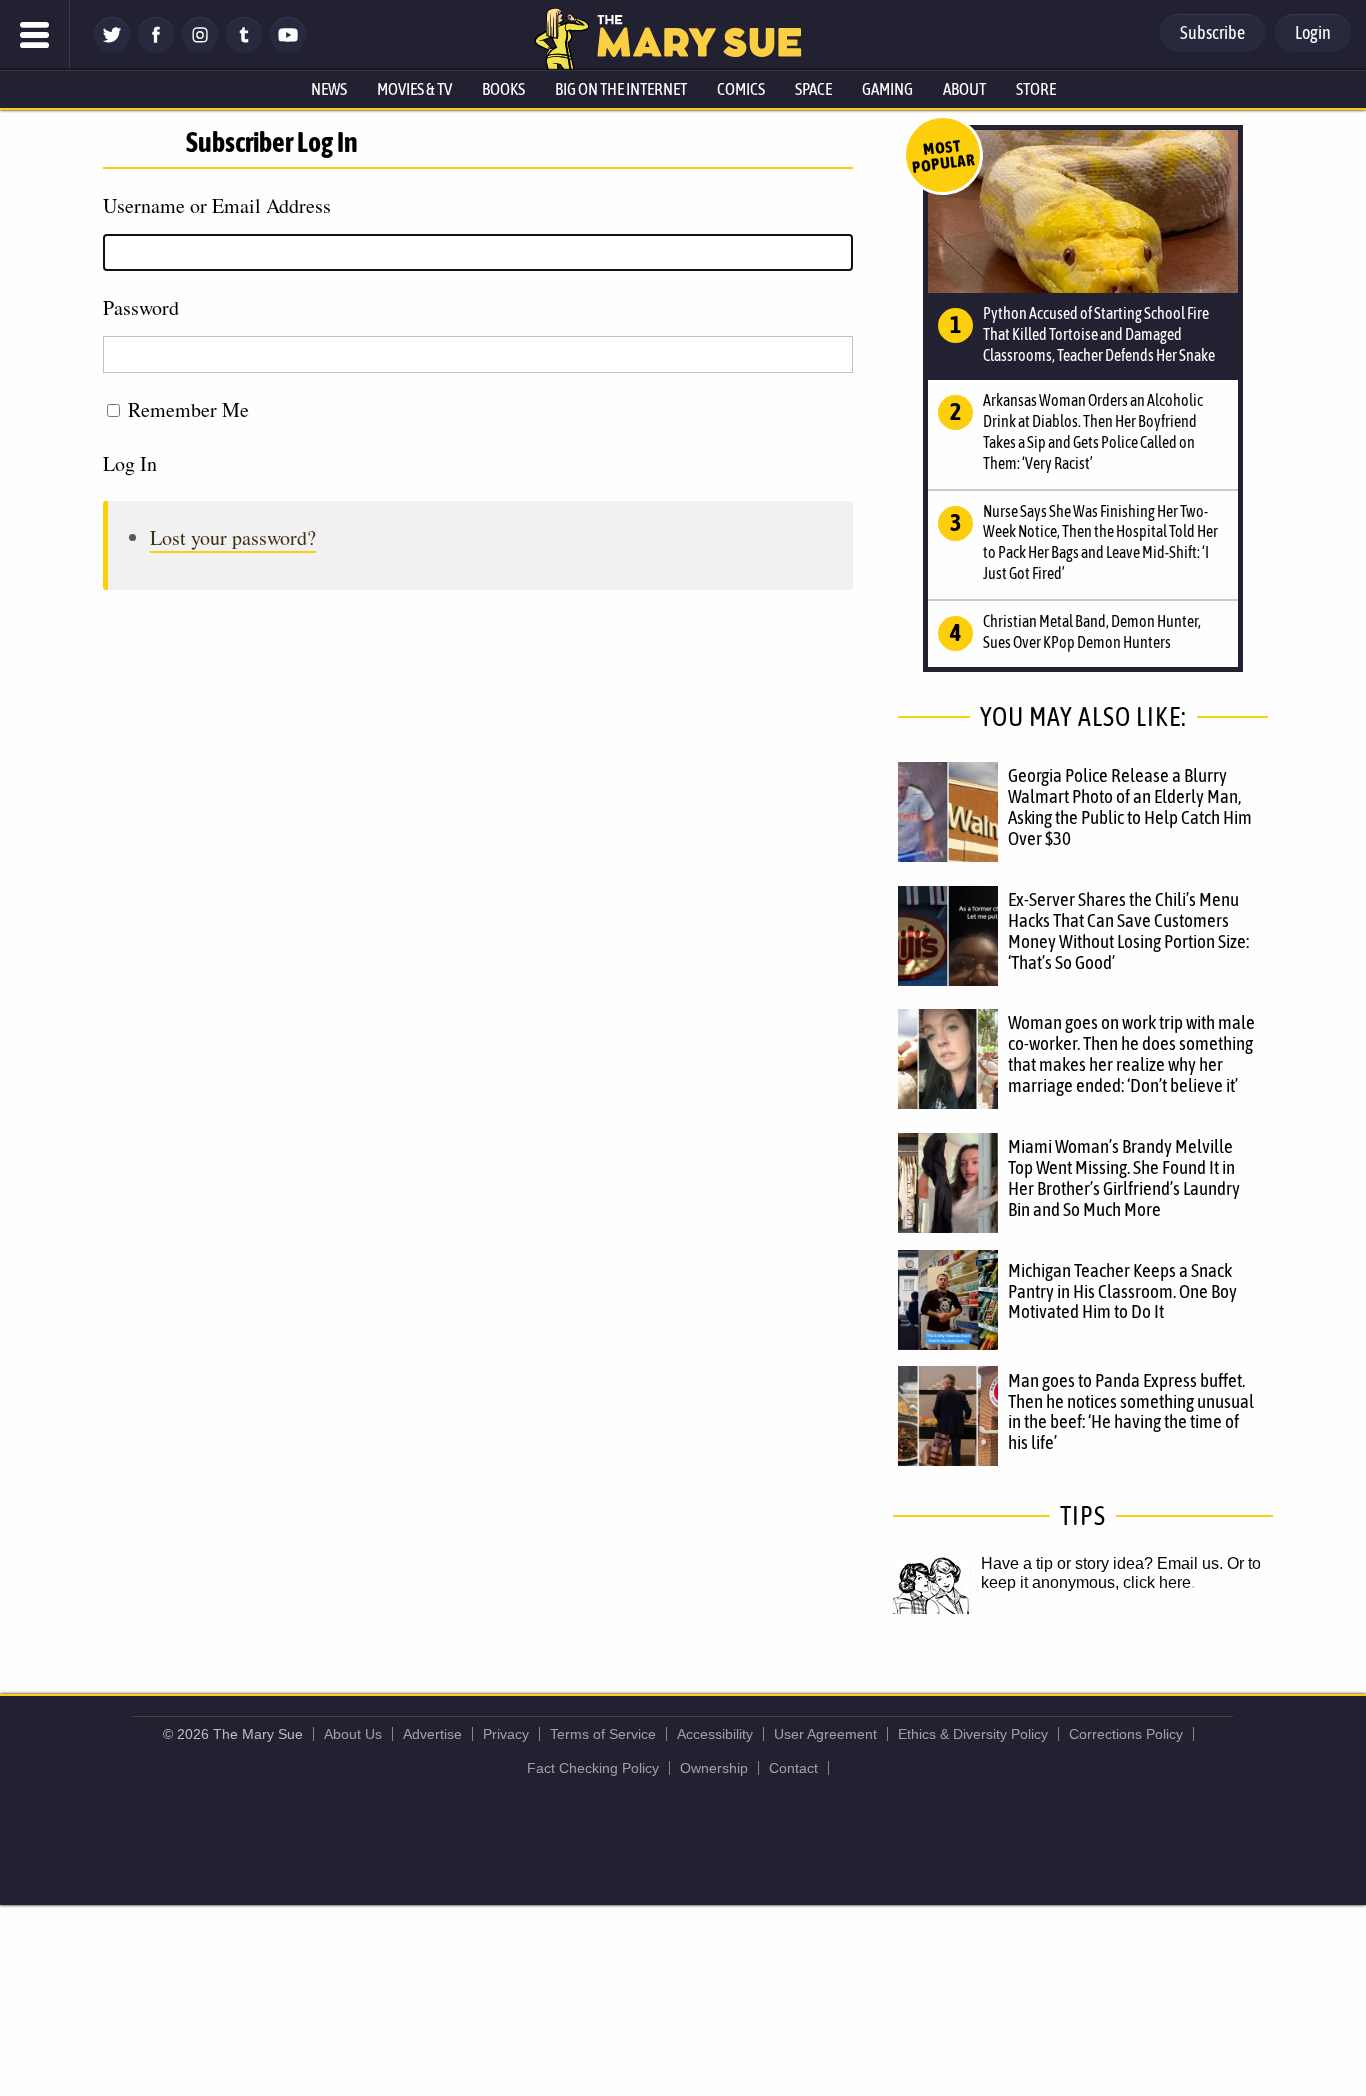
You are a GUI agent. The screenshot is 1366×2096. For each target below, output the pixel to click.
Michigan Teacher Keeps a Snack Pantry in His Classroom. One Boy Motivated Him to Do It (1122, 1291)
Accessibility (715, 1734)
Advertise (432, 1734)
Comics (741, 89)
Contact (793, 1768)
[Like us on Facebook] (156, 47)
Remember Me (188, 409)
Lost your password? (233, 537)
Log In (130, 463)
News (329, 89)
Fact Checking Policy (593, 1768)
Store (1036, 89)
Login (1313, 32)
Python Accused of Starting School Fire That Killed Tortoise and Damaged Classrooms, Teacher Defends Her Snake (1099, 334)
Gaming (887, 89)
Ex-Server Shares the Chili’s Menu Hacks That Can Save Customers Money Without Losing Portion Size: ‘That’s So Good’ (1128, 930)
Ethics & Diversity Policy (973, 1734)
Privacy (506, 1734)
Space (813, 89)
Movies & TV (414, 89)
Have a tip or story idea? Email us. (1102, 1563)
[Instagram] (200, 47)
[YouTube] (288, 47)
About (964, 89)
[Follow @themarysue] (112, 47)
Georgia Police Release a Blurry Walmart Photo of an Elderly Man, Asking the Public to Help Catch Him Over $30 (1130, 806)
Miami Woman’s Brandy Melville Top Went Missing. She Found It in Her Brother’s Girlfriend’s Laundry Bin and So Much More (1124, 1177)
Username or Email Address (217, 205)
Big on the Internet (621, 89)
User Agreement (825, 1734)
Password (141, 307)
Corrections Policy (1126, 1734)
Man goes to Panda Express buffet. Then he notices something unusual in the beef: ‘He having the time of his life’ (1131, 1411)
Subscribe (1212, 32)
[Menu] (35, 35)
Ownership (714, 1768)
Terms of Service (603, 1734)
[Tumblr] (244, 47)
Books (503, 89)
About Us (353, 1734)
